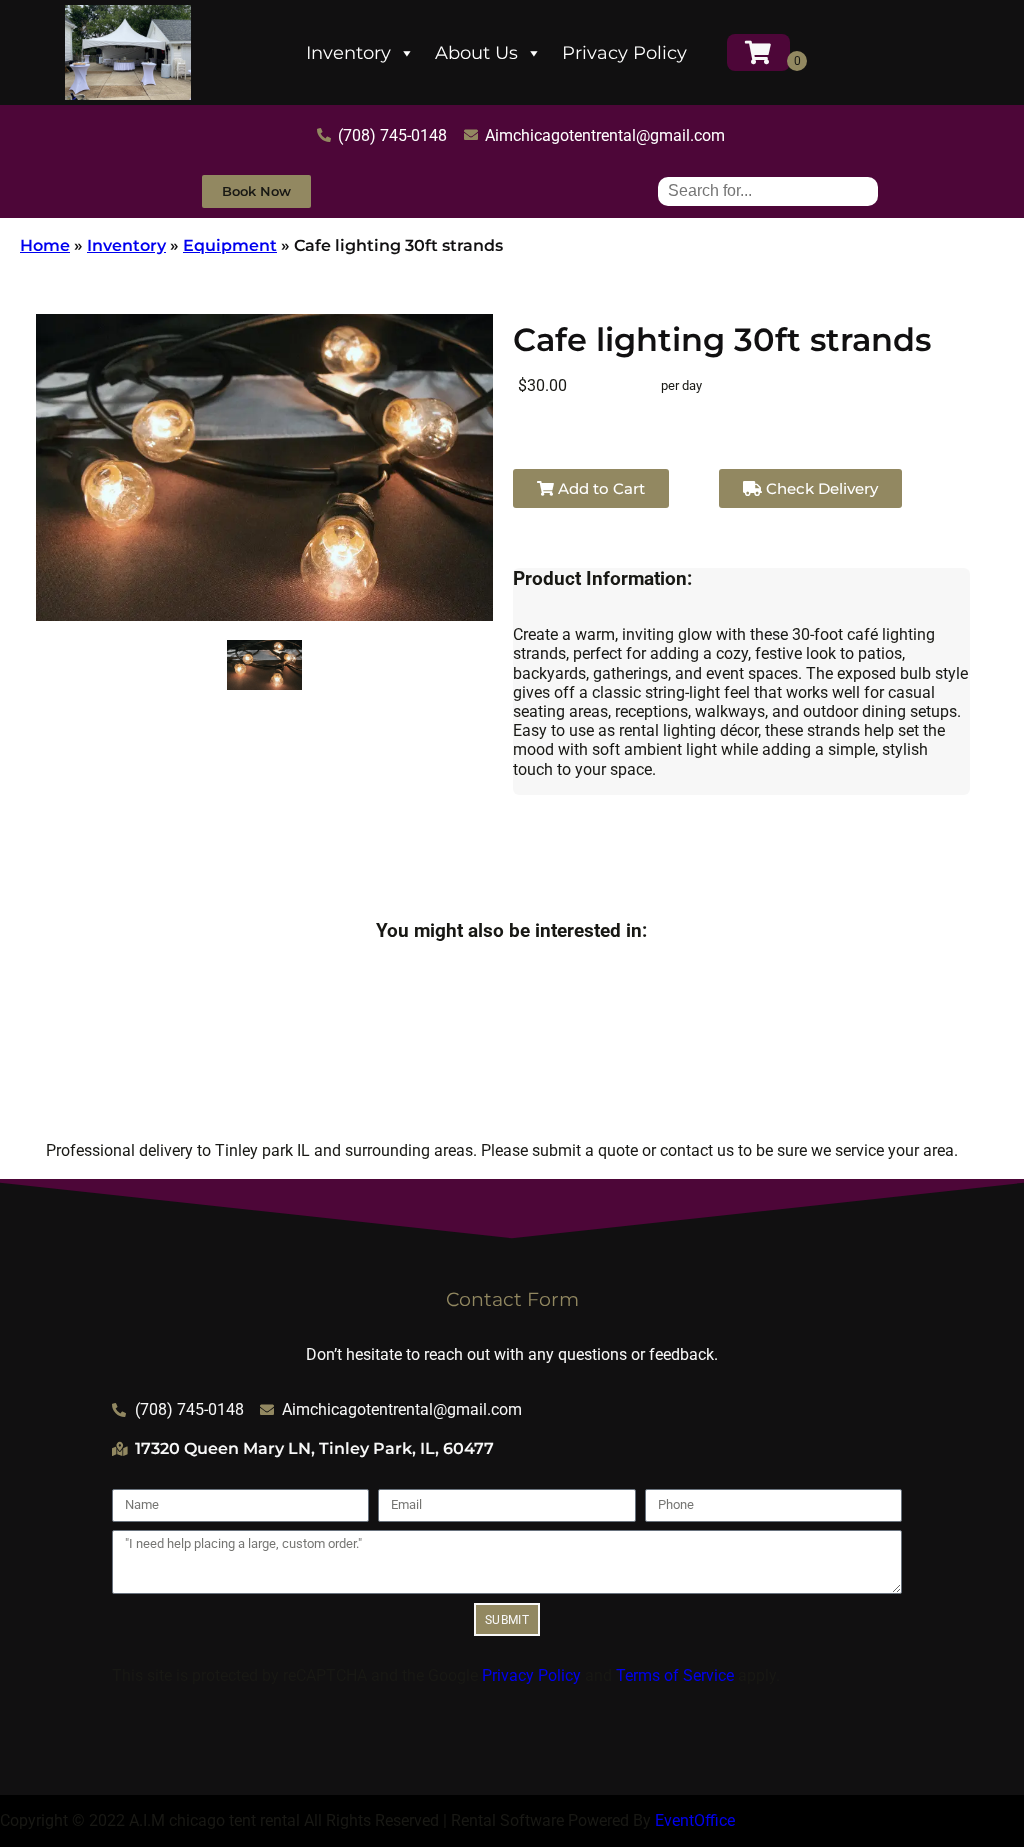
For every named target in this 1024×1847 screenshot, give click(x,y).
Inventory (348, 53)
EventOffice (695, 1820)
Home (45, 245)
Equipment (230, 245)
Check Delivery (820, 488)
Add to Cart (599, 488)
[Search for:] (768, 190)
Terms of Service (675, 1675)
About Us (476, 53)
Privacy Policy (624, 53)
